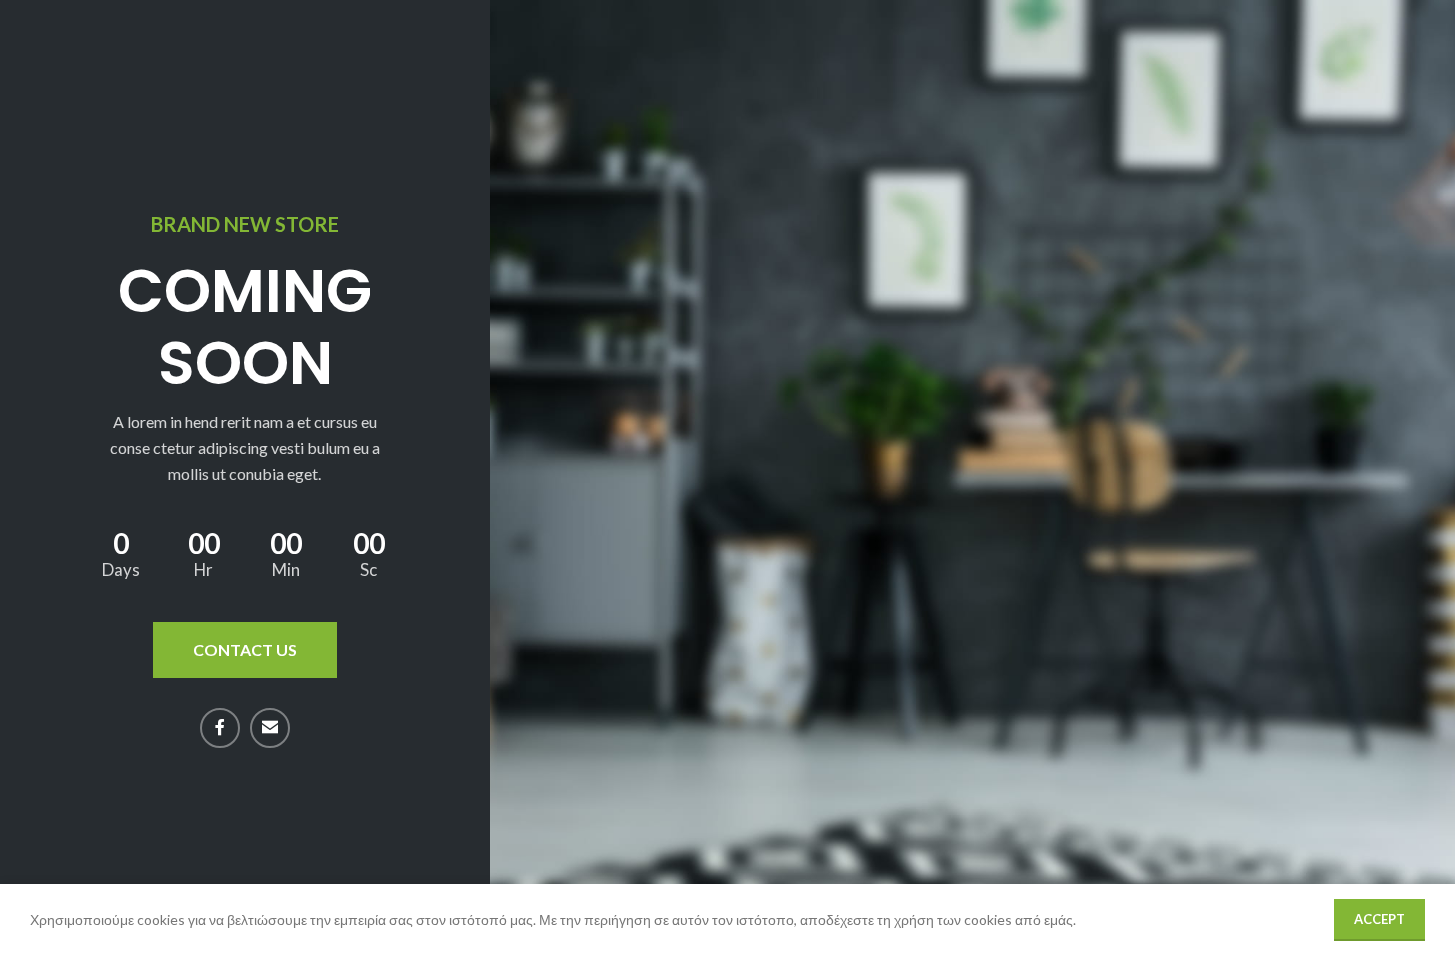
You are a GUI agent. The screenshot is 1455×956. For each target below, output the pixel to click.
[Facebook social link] (220, 728)
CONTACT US (245, 649)
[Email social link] (270, 728)
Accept (1379, 919)
